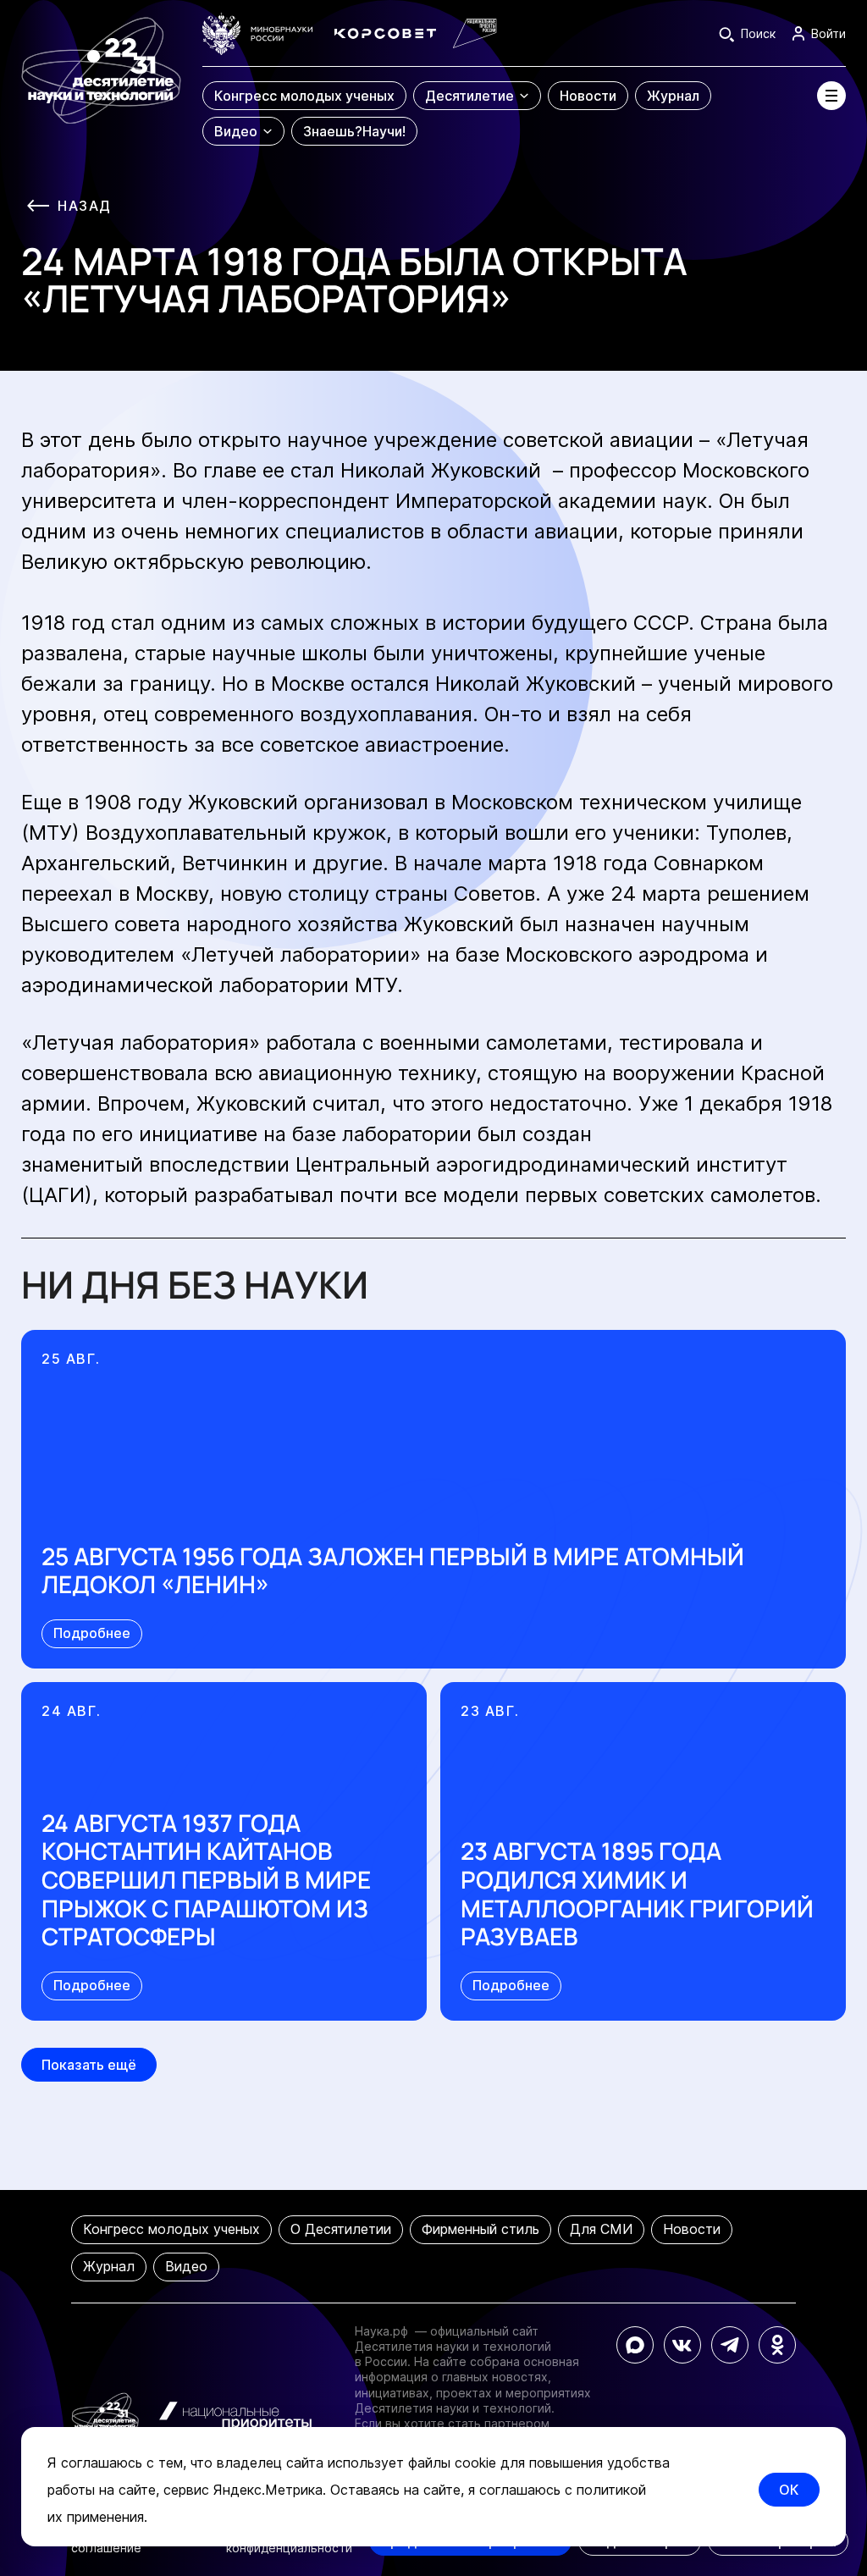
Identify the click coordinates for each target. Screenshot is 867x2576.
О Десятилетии (341, 2229)
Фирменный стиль (480, 2229)
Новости (692, 2229)
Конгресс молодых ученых (171, 2229)
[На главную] (101, 80)
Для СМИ (601, 2229)
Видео (186, 2266)
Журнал (109, 2266)
